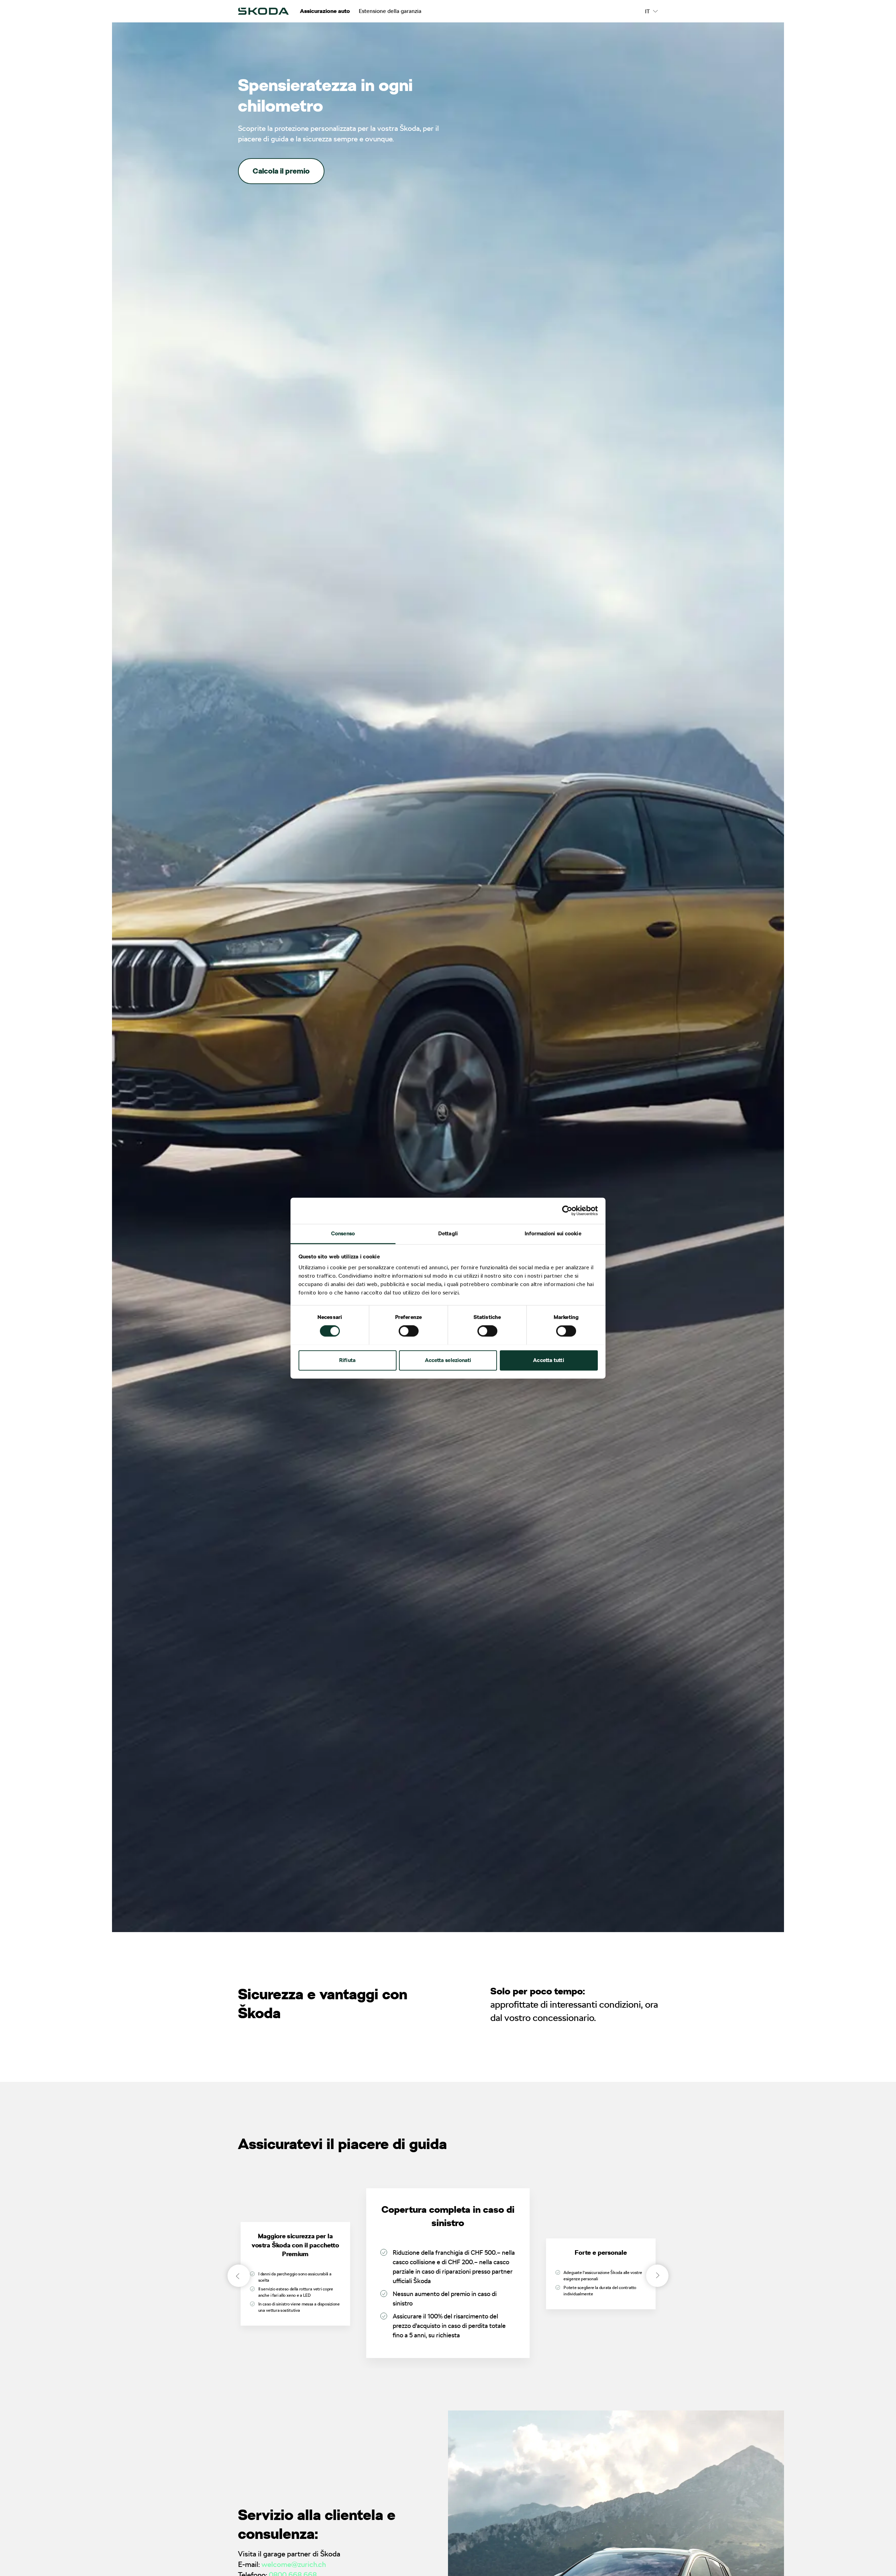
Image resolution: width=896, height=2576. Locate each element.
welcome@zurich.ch (294, 2564)
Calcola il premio (281, 171)
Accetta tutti (548, 1360)
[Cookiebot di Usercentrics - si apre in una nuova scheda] (567, 1210)
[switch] (409, 1331)
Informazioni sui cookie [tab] (553, 1234)
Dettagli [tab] (448, 1234)
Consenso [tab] (343, 1234)
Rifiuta (347, 1360)
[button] (657, 2276)
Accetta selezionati (448, 1360)
